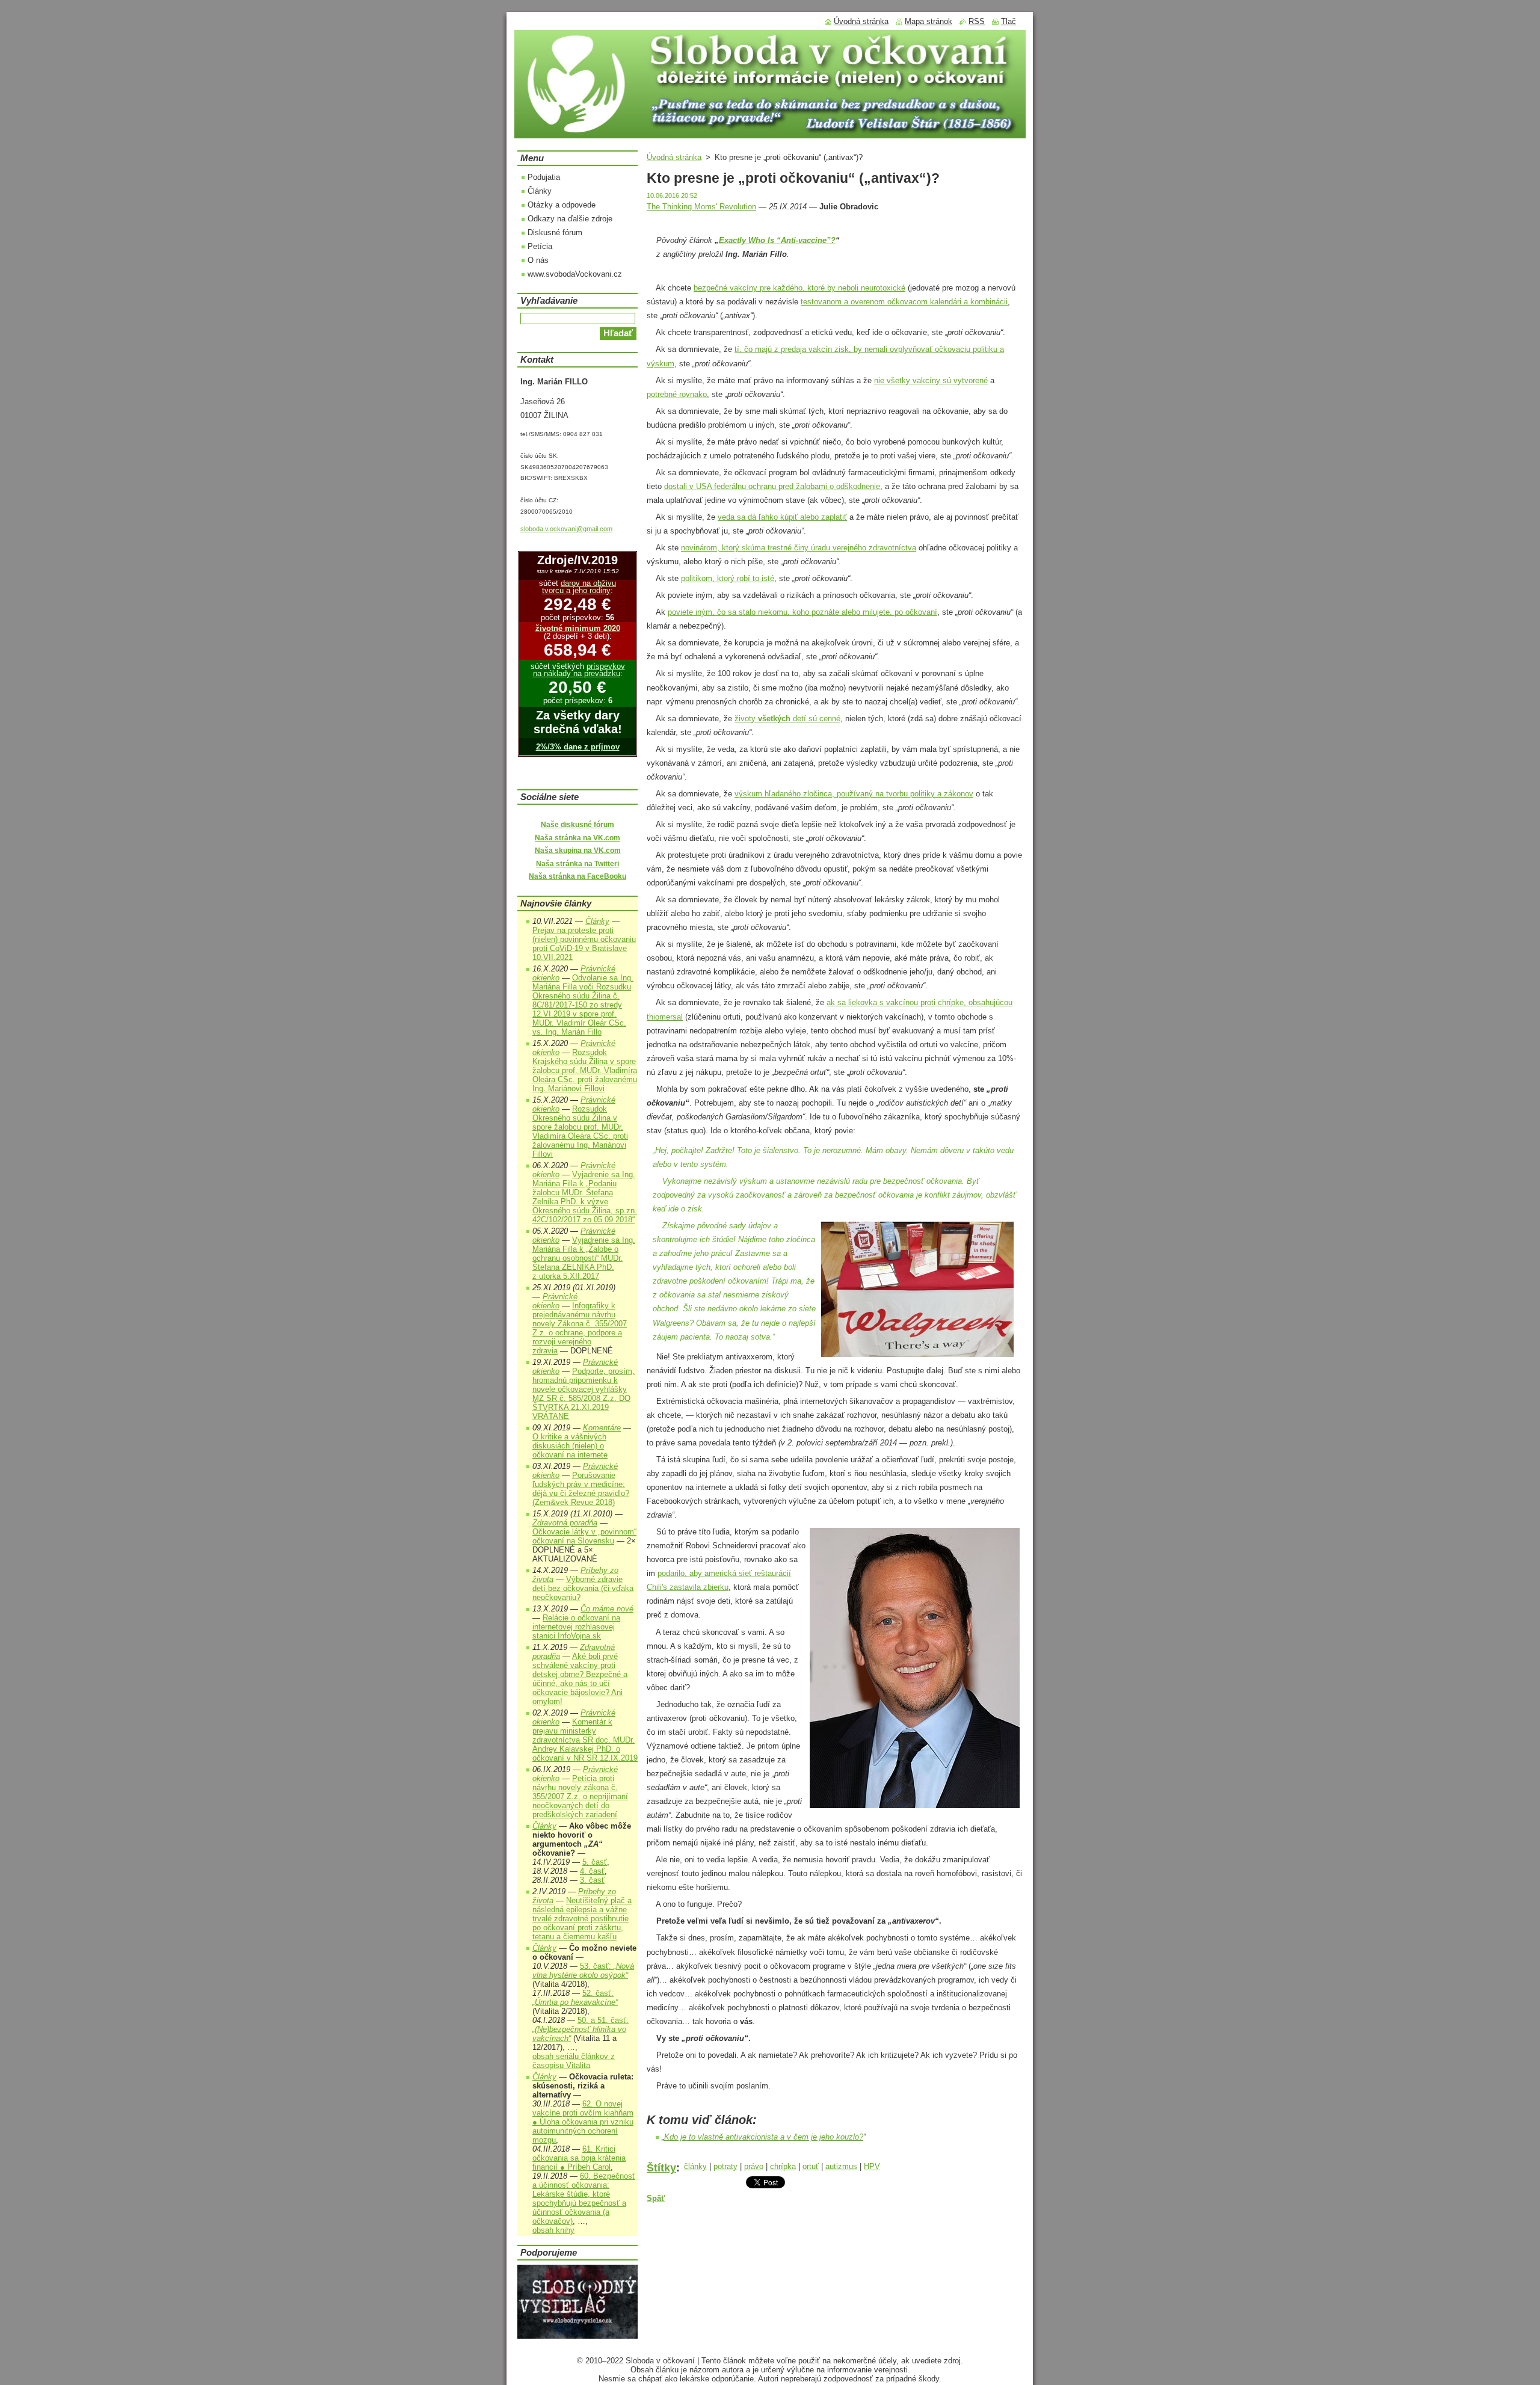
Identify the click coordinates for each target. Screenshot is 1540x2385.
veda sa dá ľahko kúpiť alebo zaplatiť (782, 517)
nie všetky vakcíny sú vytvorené (931, 380)
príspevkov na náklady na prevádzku (579, 670)
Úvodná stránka (674, 157)
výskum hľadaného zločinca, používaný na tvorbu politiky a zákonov (854, 794)
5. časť (595, 1862)
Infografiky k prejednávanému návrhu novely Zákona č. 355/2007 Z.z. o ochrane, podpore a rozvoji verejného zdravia (580, 1328)
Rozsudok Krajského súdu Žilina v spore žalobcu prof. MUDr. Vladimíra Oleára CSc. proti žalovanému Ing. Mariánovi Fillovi (585, 1070)
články (695, 2166)
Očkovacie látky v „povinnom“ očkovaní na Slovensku (584, 1536)
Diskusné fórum (555, 232)
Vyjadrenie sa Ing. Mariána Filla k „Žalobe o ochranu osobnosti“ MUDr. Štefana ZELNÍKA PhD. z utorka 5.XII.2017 (584, 1258)
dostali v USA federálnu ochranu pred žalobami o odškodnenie (772, 486)
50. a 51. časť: (581, 2029)
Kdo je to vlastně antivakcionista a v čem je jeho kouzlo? (764, 2137)
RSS (977, 21)
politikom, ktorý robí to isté (728, 578)
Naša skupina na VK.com (578, 851)
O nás (538, 260)
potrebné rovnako (677, 394)
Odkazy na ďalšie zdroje (570, 219)
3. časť (592, 1880)
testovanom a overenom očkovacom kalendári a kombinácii (904, 302)
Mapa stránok (929, 21)
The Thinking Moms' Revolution (701, 207)
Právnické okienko (555, 1301)
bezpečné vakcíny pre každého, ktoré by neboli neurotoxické (799, 288)
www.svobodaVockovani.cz (575, 274)
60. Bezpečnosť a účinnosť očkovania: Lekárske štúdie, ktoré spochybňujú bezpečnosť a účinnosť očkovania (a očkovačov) (584, 2199)
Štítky (661, 2168)
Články (540, 191)
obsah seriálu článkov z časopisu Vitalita (574, 2061)
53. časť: (583, 1971)
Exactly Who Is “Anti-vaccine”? (777, 240)
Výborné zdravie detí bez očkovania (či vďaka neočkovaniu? (583, 1588)
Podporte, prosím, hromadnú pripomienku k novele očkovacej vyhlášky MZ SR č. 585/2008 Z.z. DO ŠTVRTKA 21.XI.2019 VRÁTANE (584, 1394)
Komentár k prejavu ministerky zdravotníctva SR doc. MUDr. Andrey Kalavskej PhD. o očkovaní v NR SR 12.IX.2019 (585, 1740)
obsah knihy (553, 2230)
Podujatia (544, 177)
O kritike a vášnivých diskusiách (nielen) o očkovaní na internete (570, 1446)
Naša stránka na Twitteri (577, 864)
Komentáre (602, 1428)
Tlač (1009, 21)
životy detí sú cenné (787, 719)
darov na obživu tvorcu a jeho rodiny (579, 587)
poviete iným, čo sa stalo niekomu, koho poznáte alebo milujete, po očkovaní (802, 612)
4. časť (592, 1871)
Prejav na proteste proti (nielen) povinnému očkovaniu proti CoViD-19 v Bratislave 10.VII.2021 (584, 944)
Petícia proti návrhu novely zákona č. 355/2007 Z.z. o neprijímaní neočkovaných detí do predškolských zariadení (580, 1796)
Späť (656, 2198)
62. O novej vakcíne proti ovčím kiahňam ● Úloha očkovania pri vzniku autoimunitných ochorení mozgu (583, 2122)
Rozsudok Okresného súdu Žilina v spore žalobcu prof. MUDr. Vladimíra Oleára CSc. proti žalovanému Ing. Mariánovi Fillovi (580, 1131)
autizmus (841, 2166)
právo (754, 2166)
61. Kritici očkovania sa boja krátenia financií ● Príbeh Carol (579, 2158)
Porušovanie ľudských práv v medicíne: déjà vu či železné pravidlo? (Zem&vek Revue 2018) (581, 1489)
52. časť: (575, 1998)
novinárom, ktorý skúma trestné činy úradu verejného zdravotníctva (799, 548)
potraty (725, 2166)
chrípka (783, 2166)
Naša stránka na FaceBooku (577, 876)
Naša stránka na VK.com (577, 838)
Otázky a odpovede (562, 205)
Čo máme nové (607, 1609)
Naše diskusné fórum (577, 825)
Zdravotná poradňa (565, 1523)
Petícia (540, 246)
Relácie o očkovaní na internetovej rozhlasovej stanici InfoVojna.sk (576, 1627)
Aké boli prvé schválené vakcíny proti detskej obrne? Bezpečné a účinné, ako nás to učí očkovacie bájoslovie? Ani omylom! (580, 1679)
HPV (872, 2166)
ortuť (811, 2166)
